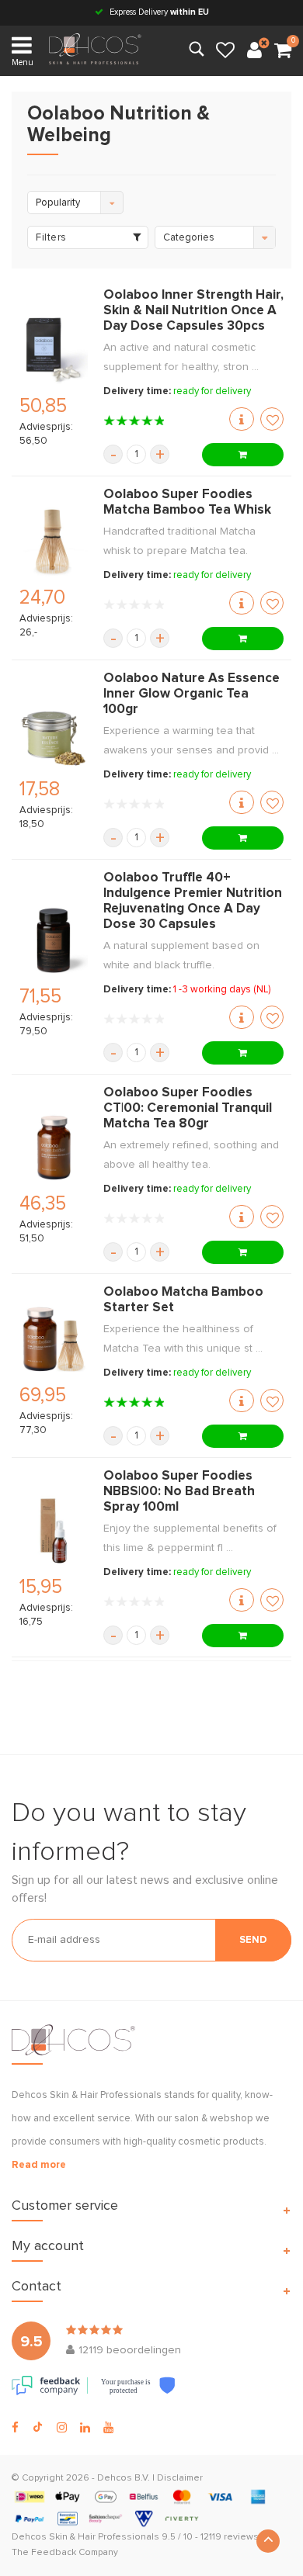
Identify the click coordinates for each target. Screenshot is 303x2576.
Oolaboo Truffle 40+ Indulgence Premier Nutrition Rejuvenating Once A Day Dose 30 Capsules (193, 901)
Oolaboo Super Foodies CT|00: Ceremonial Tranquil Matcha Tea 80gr (188, 1108)
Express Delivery (158, 12)
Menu (23, 62)
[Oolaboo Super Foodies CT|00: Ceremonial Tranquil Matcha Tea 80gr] (54, 1148)
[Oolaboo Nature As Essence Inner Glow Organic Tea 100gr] (54, 733)
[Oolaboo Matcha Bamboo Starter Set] (54, 1339)
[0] (283, 51)
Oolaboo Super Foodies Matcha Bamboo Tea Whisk (187, 502)
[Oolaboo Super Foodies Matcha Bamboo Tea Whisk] (54, 542)
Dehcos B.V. (124, 2478)
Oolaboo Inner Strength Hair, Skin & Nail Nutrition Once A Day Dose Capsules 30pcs (193, 311)
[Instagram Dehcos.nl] (62, 2428)
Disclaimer (180, 2478)
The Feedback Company (65, 2553)
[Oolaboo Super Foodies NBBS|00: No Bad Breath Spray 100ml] (54, 1531)
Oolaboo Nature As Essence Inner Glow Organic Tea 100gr (192, 694)
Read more (39, 2165)
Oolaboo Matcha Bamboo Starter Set (183, 1300)
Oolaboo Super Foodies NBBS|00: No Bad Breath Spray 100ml (179, 1492)
